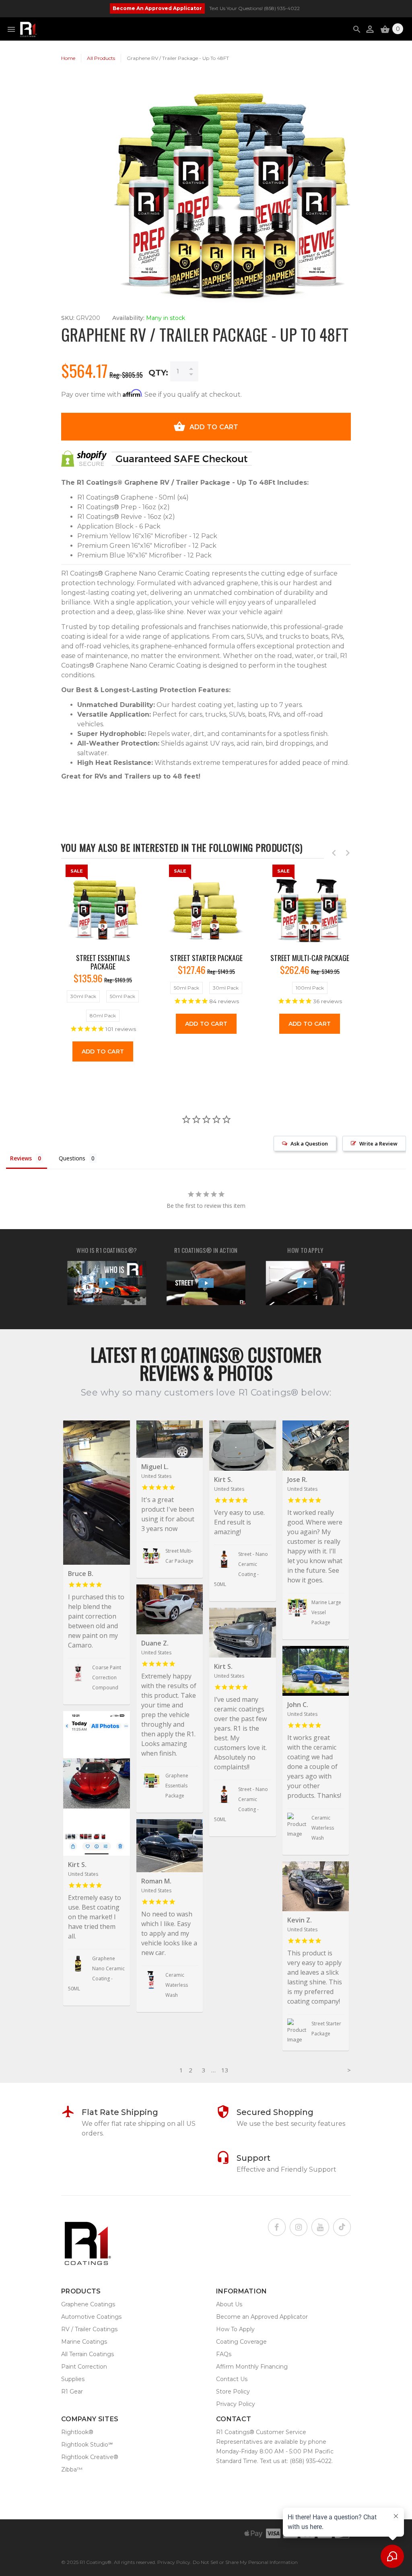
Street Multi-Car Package (310, 958)
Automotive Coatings (91, 2317)
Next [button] (348, 853)
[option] (103, 967)
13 (225, 2070)
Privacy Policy (236, 2404)
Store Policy (233, 2392)
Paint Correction (84, 2367)
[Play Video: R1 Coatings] (107, 1283)
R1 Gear (72, 2392)
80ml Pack (103, 1015)
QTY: (158, 373)
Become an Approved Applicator (262, 2317)
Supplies (73, 2379)
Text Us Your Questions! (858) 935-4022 (254, 8)
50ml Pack (123, 996)
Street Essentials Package (103, 962)
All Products (101, 58)
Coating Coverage (241, 2342)
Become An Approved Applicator (157, 8)
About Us (229, 2304)
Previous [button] (334, 853)
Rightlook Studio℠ (87, 2445)
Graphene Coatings (88, 2304)
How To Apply (235, 2329)
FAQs (224, 2354)
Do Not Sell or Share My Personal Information (245, 2562)
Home (68, 58)
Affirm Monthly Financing (252, 2367)
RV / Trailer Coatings (89, 2329)
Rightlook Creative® (90, 2457)
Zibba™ (72, 2469)
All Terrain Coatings (88, 2354)
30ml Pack (83, 996)
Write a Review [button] (378, 1144)
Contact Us (232, 2379)
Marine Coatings (84, 2342)
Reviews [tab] (21, 1158)
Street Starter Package (206, 958)
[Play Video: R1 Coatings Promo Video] (206, 1283)
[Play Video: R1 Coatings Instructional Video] (305, 1283)
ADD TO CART (214, 427)
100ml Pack (310, 988)
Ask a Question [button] (309, 1144)
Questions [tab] (72, 1158)
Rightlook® (77, 2432)
